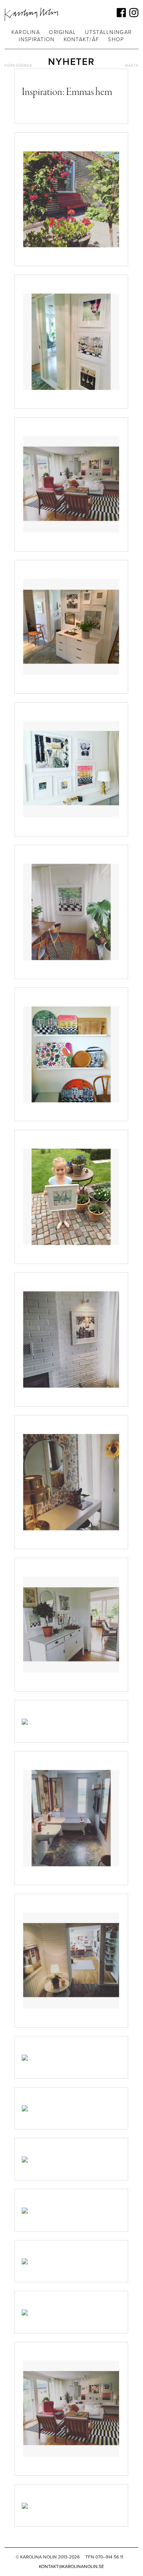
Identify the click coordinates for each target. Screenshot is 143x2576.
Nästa (132, 66)
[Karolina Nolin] (31, 14)
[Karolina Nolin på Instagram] (134, 13)
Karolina (26, 32)
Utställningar (108, 32)
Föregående (18, 66)
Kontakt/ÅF (82, 39)
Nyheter (71, 62)
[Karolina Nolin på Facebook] (121, 13)
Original (62, 32)
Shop (116, 39)
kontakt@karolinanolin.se (71, 2566)
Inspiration (37, 39)
